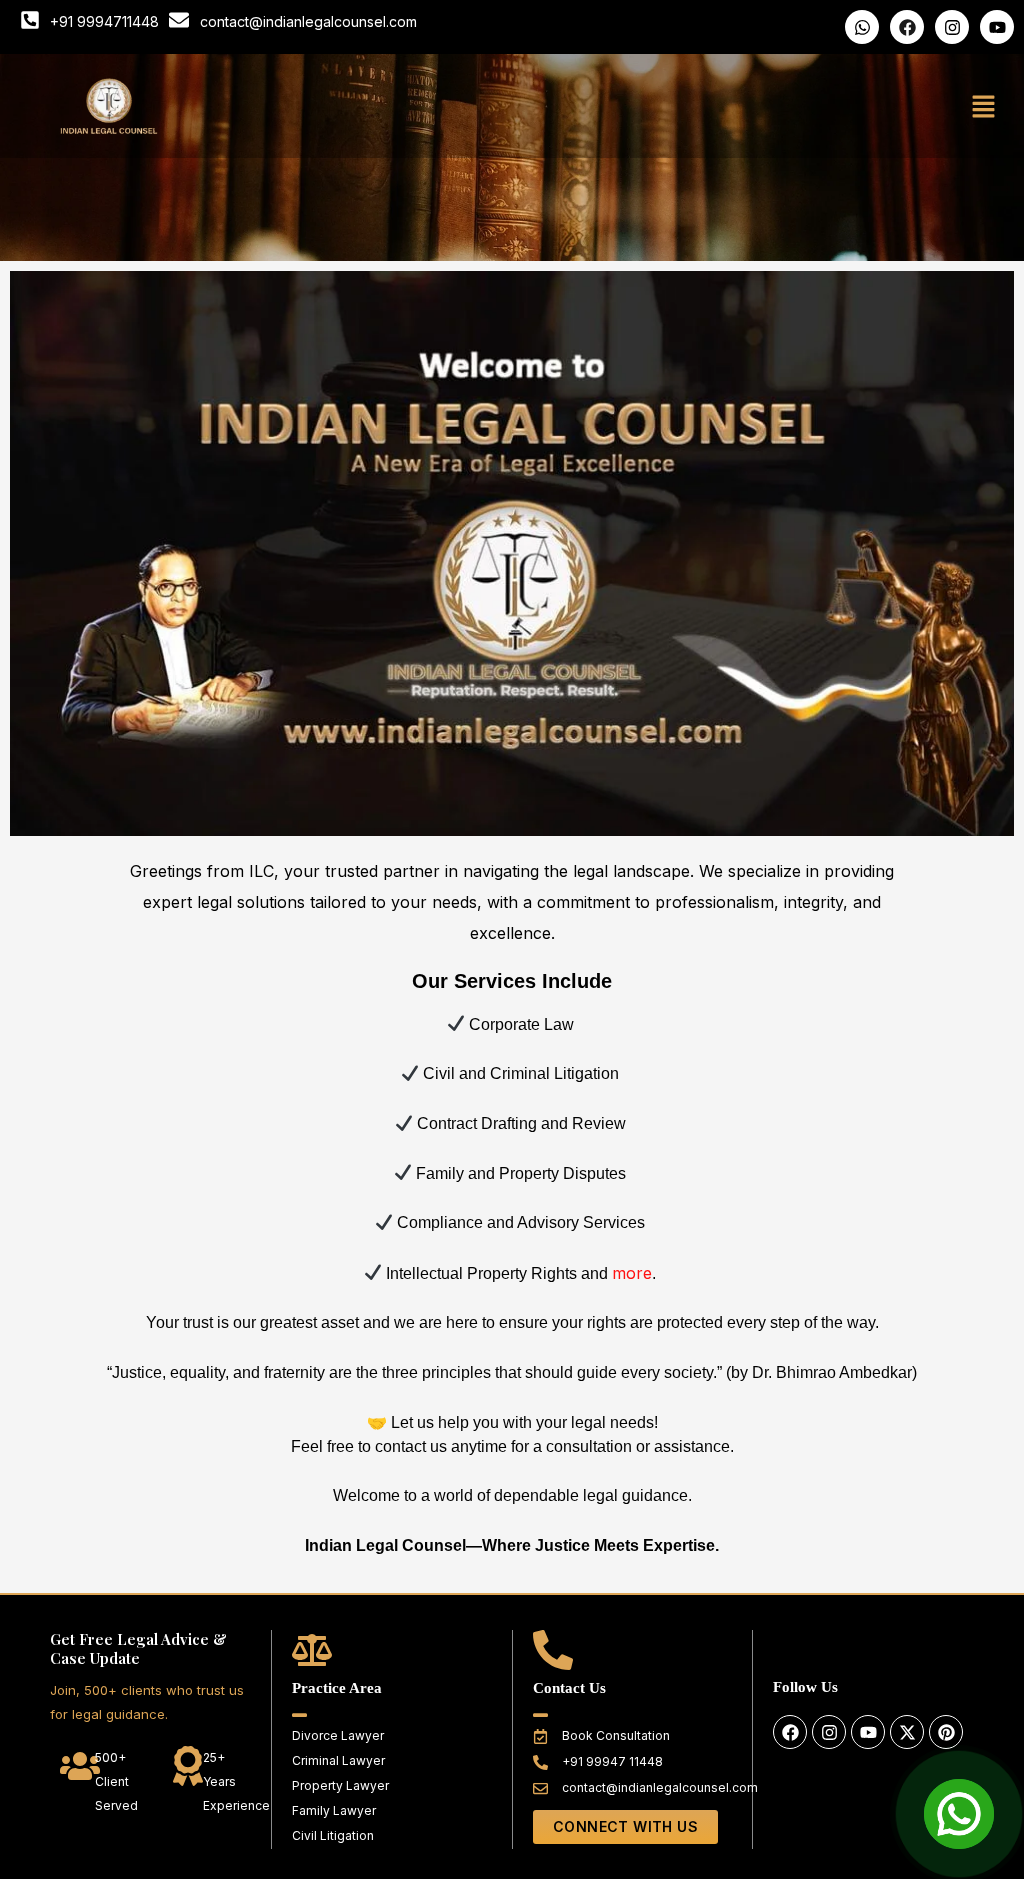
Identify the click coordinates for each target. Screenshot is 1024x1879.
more (632, 1273)
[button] (984, 106)
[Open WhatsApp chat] (959, 1814)
